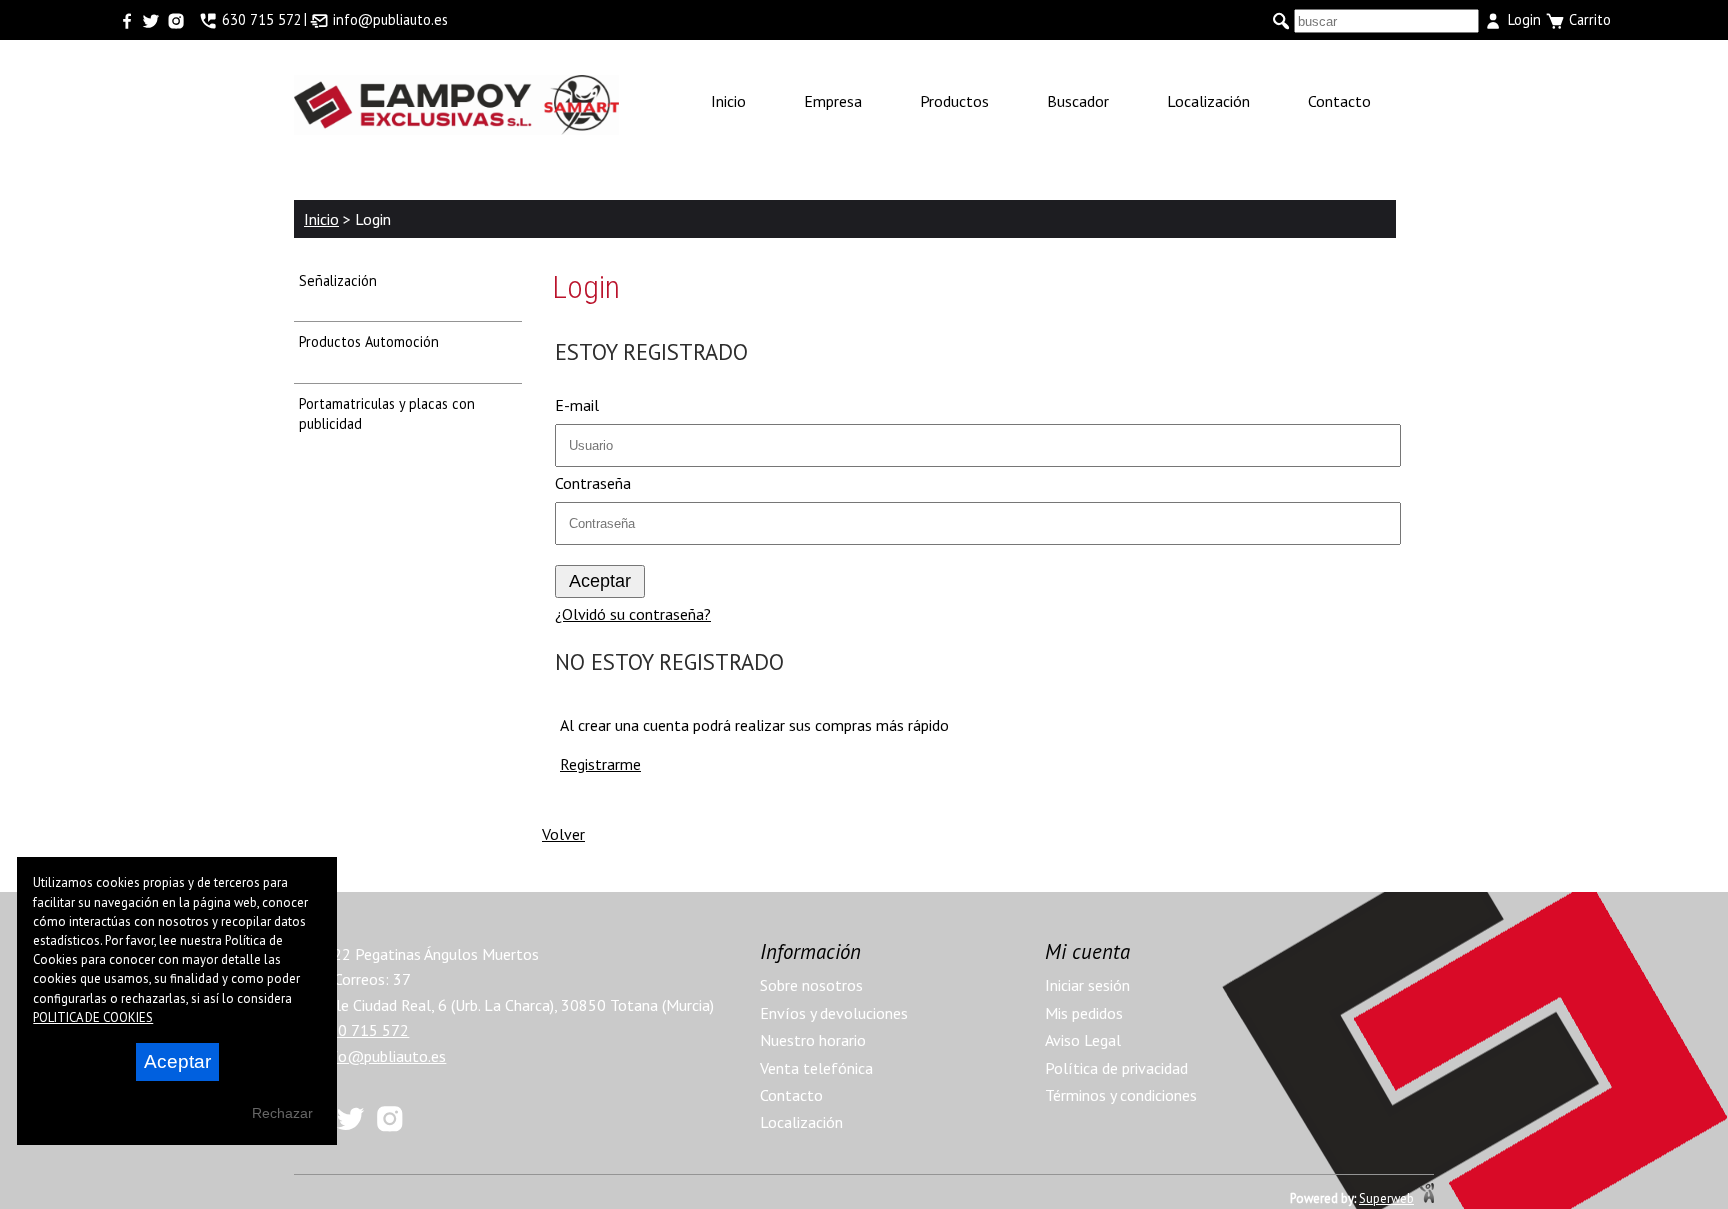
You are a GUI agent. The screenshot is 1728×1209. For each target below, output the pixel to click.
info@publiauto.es (381, 1056)
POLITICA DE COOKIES (93, 1017)
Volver (563, 834)
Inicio (321, 219)
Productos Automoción (369, 341)
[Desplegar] (489, 291)
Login (1522, 19)
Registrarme (600, 764)
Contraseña (593, 483)
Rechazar (282, 1113)
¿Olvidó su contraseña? (633, 614)
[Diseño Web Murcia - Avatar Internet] (1427, 1198)
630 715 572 (362, 1030)
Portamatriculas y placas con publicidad (387, 413)
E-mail (577, 405)
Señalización (338, 280)
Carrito (1588, 19)
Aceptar (177, 1061)
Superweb (1386, 1198)
